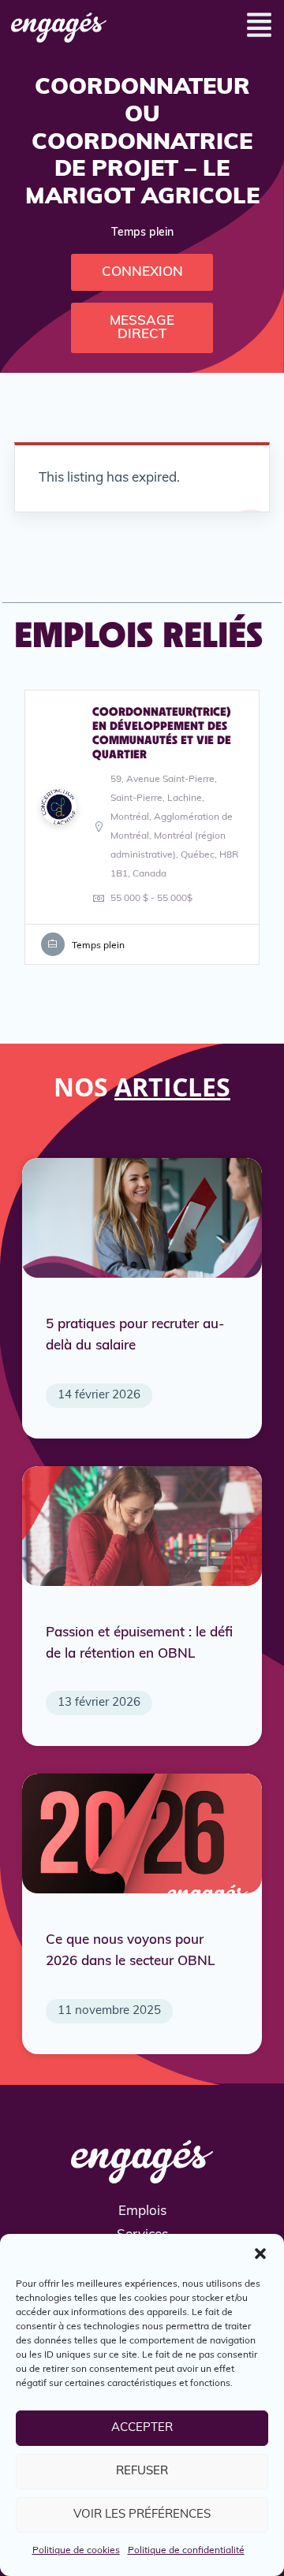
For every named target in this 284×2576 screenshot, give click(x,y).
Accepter (142, 2428)
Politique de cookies (76, 2551)
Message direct (142, 328)
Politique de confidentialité (186, 2551)
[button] (260, 2254)
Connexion (142, 272)
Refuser (142, 2472)
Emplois (142, 2211)
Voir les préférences (142, 2515)
